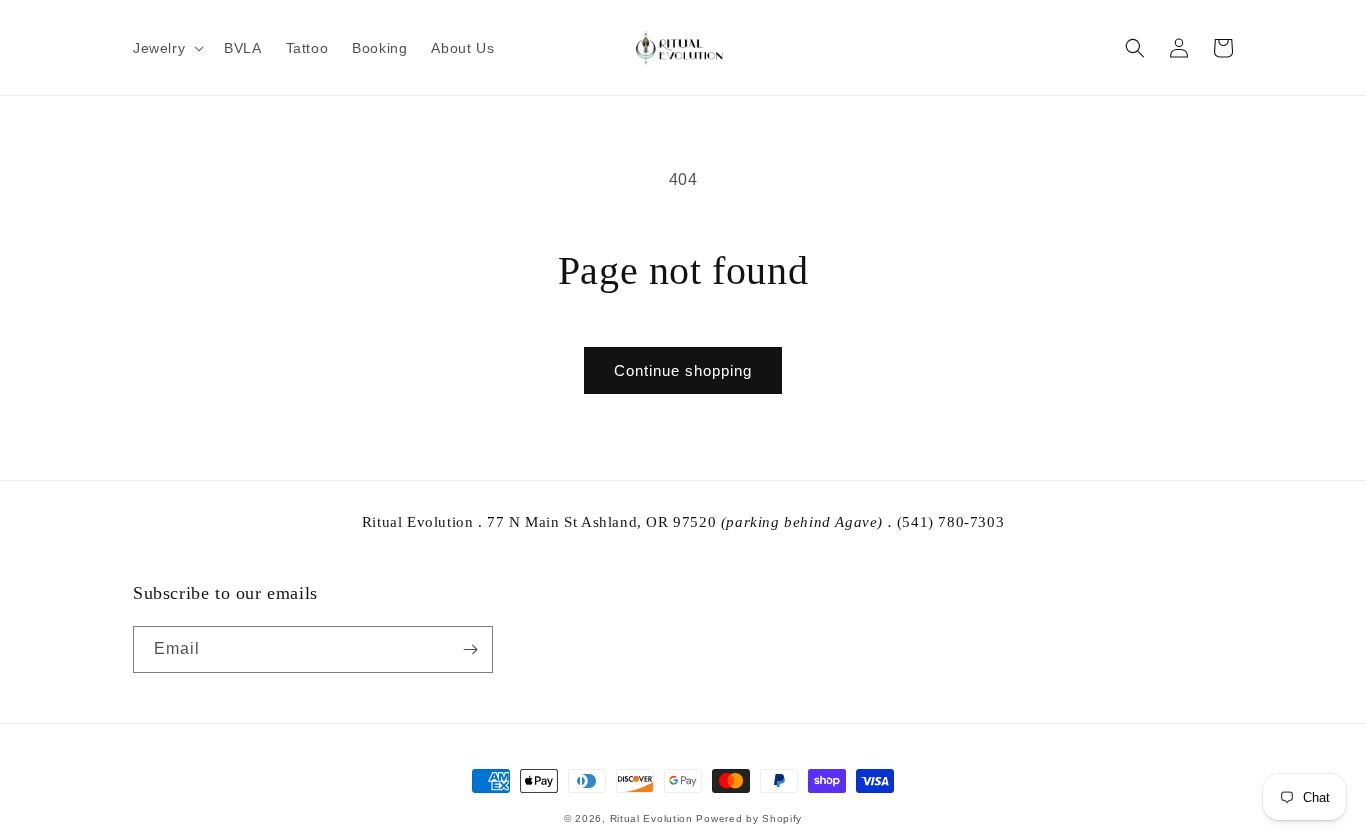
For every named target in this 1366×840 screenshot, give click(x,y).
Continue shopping (683, 370)
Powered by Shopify (749, 818)
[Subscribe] (470, 649)
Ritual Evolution (651, 818)
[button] (166, 48)
